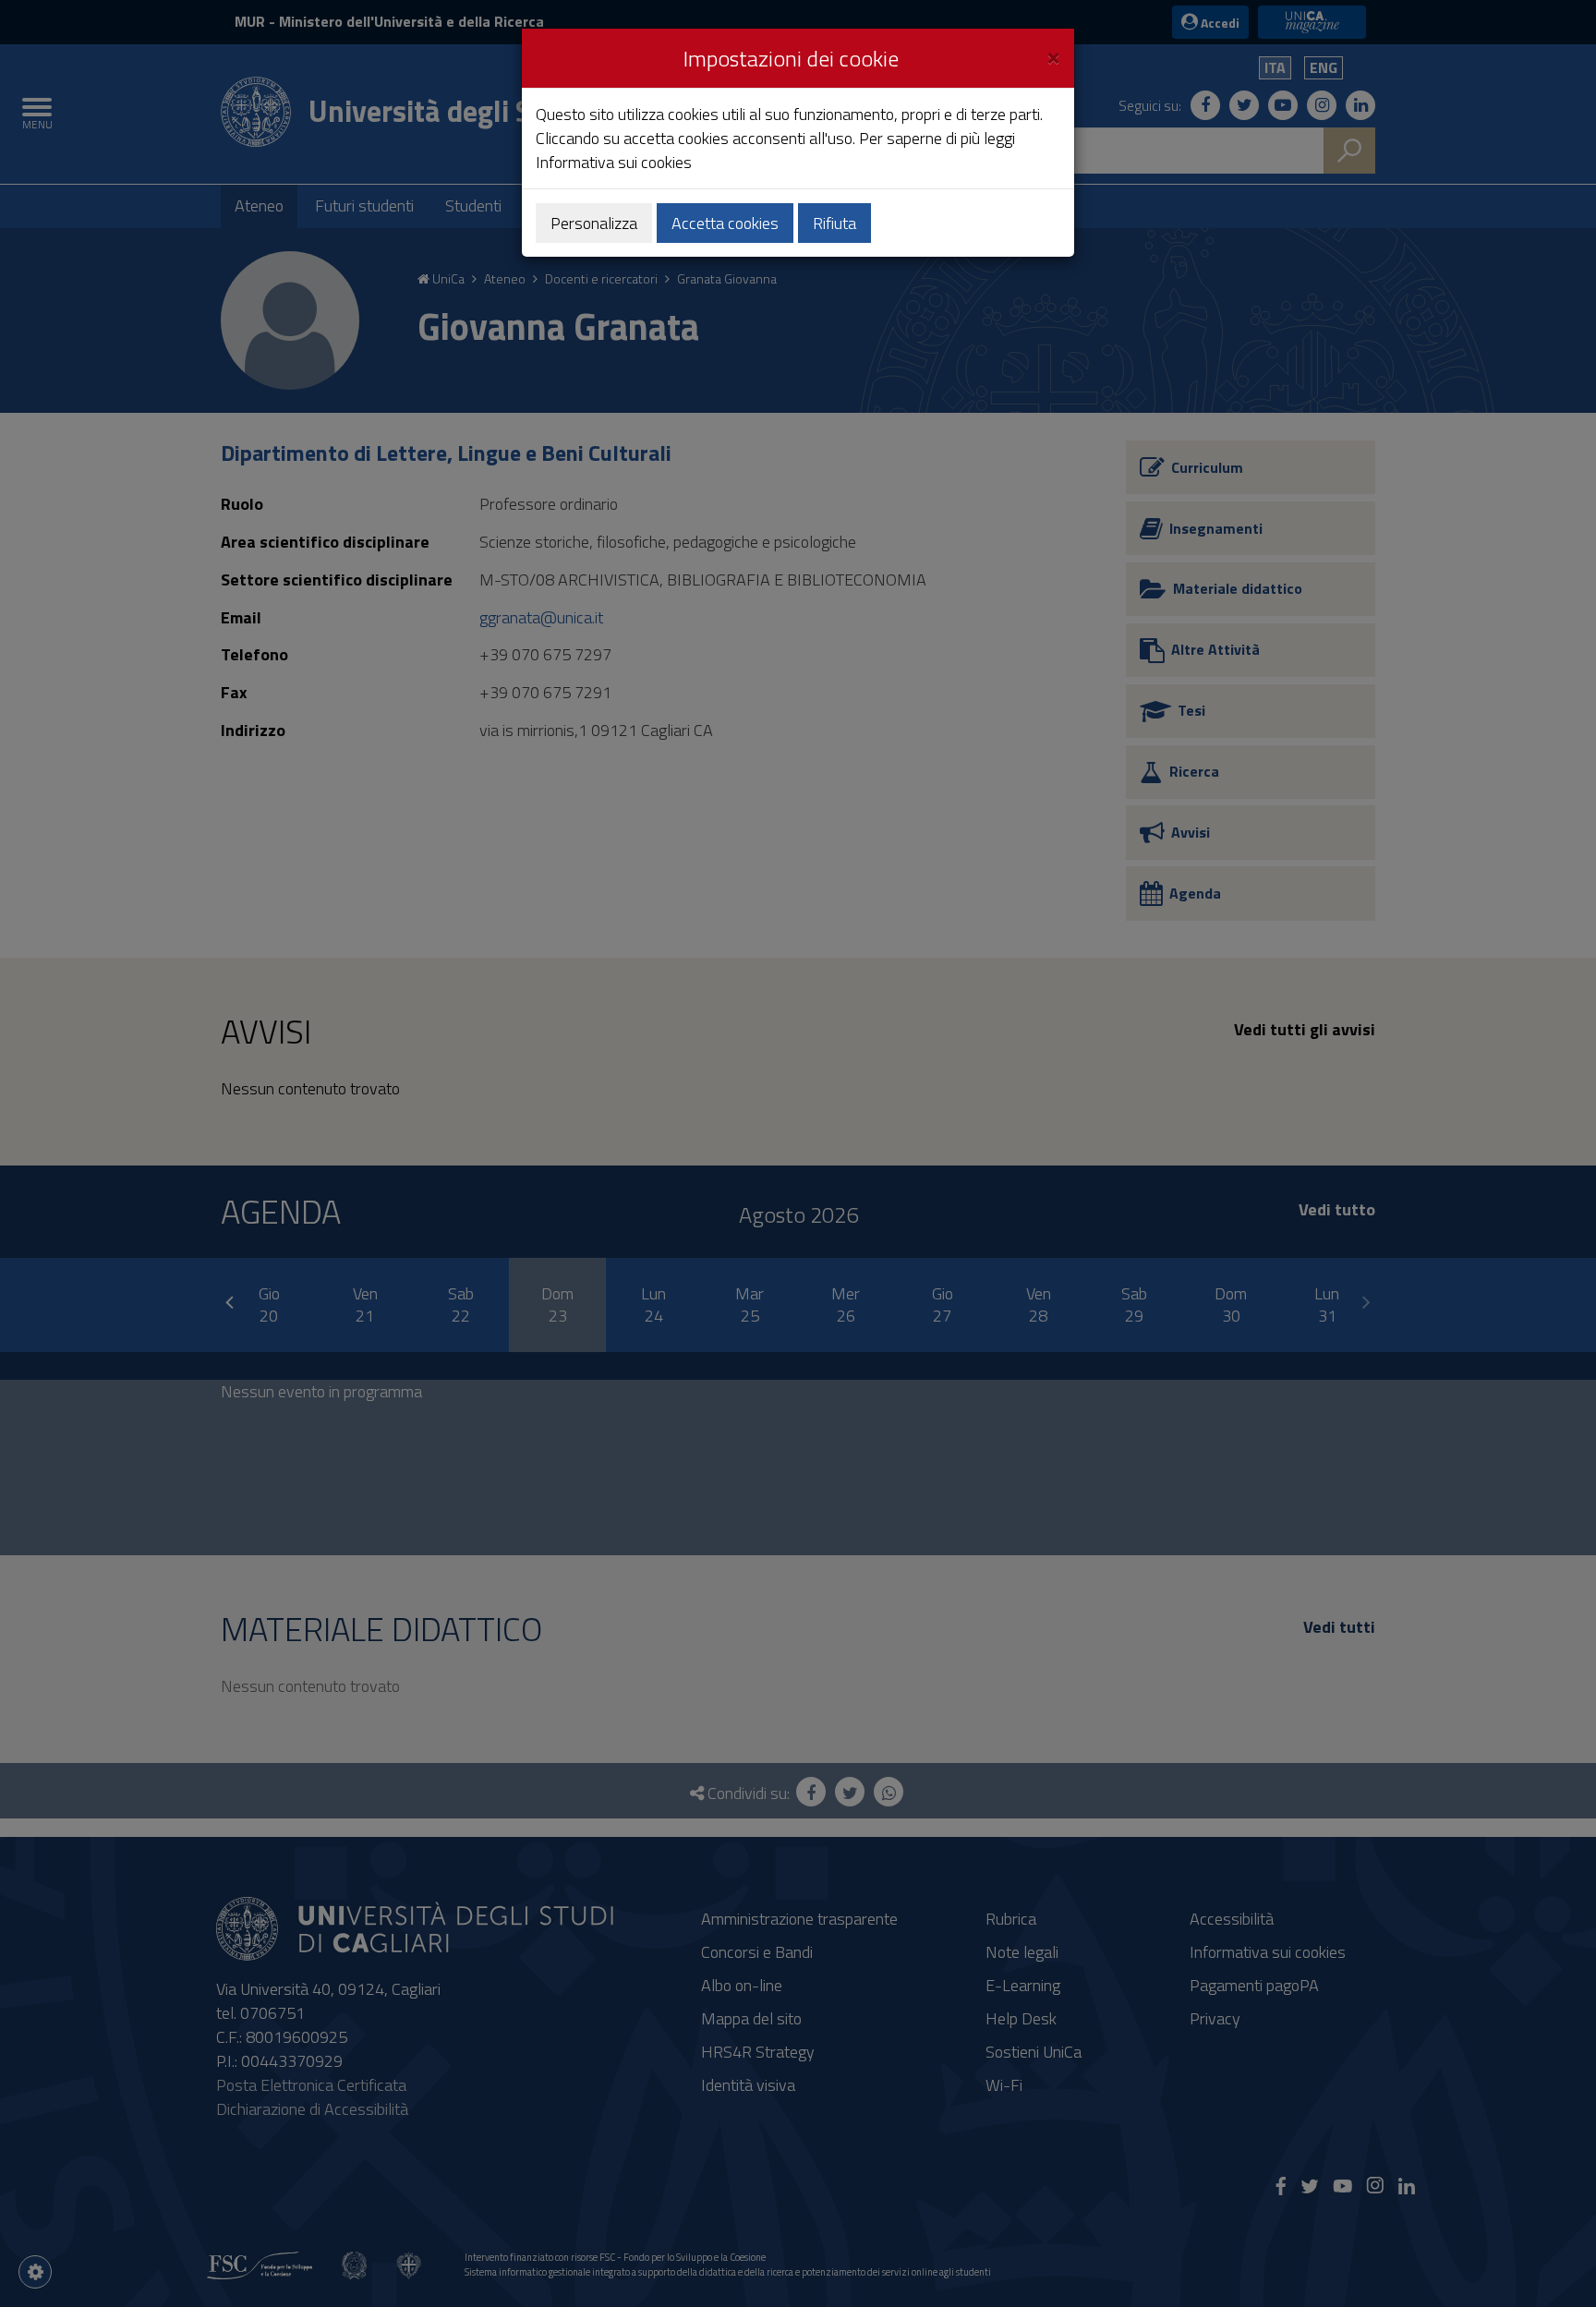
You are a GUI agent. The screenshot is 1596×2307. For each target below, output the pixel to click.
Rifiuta (834, 223)
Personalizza (594, 223)
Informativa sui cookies (614, 162)
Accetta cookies (725, 223)
